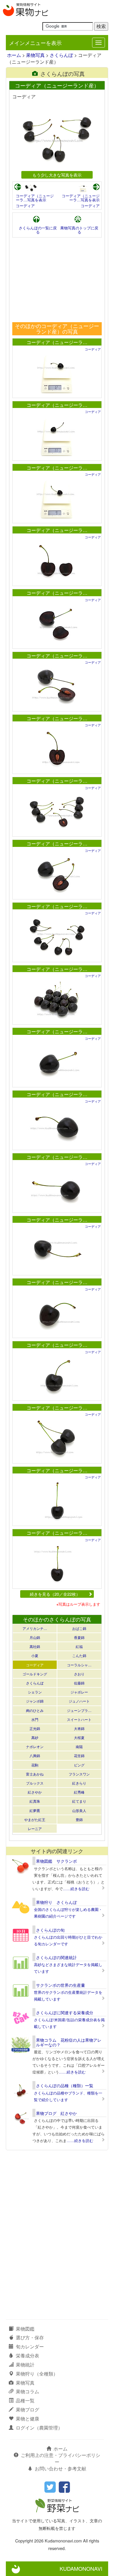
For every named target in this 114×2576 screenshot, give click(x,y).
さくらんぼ (61, 55)
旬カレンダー (30, 2346)
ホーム (14, 55)
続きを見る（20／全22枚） (55, 1594)
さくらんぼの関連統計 (56, 1957)
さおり (79, 1674)
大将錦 (79, 1728)
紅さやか (35, 1792)
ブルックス (35, 1783)
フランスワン (79, 1774)
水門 (35, 1719)
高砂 (35, 1737)
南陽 (79, 1746)
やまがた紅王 (35, 1819)
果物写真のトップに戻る (79, 230)
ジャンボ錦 (35, 1701)
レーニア (35, 1828)
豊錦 (79, 1819)
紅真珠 (35, 1801)
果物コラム (27, 2391)
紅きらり (79, 1783)
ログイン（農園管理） (39, 2428)
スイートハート (79, 1719)
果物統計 (25, 2365)
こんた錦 (79, 1655)
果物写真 (35, 55)
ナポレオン (35, 1746)
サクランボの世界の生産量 (61, 1985)
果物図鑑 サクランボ (56, 1861)
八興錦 (35, 1756)
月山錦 (35, 1637)
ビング (79, 1765)
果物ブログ (27, 2410)
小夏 (35, 1655)
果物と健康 (27, 2419)
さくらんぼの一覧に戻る (38, 230)
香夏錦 (79, 1637)
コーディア (25, 206)
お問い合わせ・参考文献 (61, 2468)
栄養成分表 (27, 2356)
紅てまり (79, 1801)
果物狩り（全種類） (37, 2374)
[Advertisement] (57, 280)
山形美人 (79, 1810)
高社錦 (35, 1646)
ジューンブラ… (79, 1710)
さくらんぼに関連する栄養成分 (65, 2012)
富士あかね (35, 1774)
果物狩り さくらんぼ (56, 1902)
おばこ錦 (79, 1628)
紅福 (79, 1646)
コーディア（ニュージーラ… (57, 342)
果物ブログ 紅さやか (56, 2113)
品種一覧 (25, 2400)
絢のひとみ (35, 1710)
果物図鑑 (25, 2329)
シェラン (35, 1692)
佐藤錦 (79, 1683)
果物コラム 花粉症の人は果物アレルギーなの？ (69, 2042)
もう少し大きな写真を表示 (57, 175)
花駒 (35, 1765)
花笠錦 (79, 1756)
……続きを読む (76, 1889)
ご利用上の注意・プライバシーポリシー (61, 2458)
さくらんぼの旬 (50, 1930)
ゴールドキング (35, 1674)
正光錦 (35, 1728)
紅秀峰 (79, 1792)
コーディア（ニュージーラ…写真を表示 (35, 198)
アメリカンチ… (35, 1628)
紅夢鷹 (35, 1810)
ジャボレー (79, 1692)
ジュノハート (79, 1701)
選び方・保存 (30, 2337)
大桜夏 (79, 1737)
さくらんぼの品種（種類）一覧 (65, 2085)
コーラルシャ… (79, 1665)
